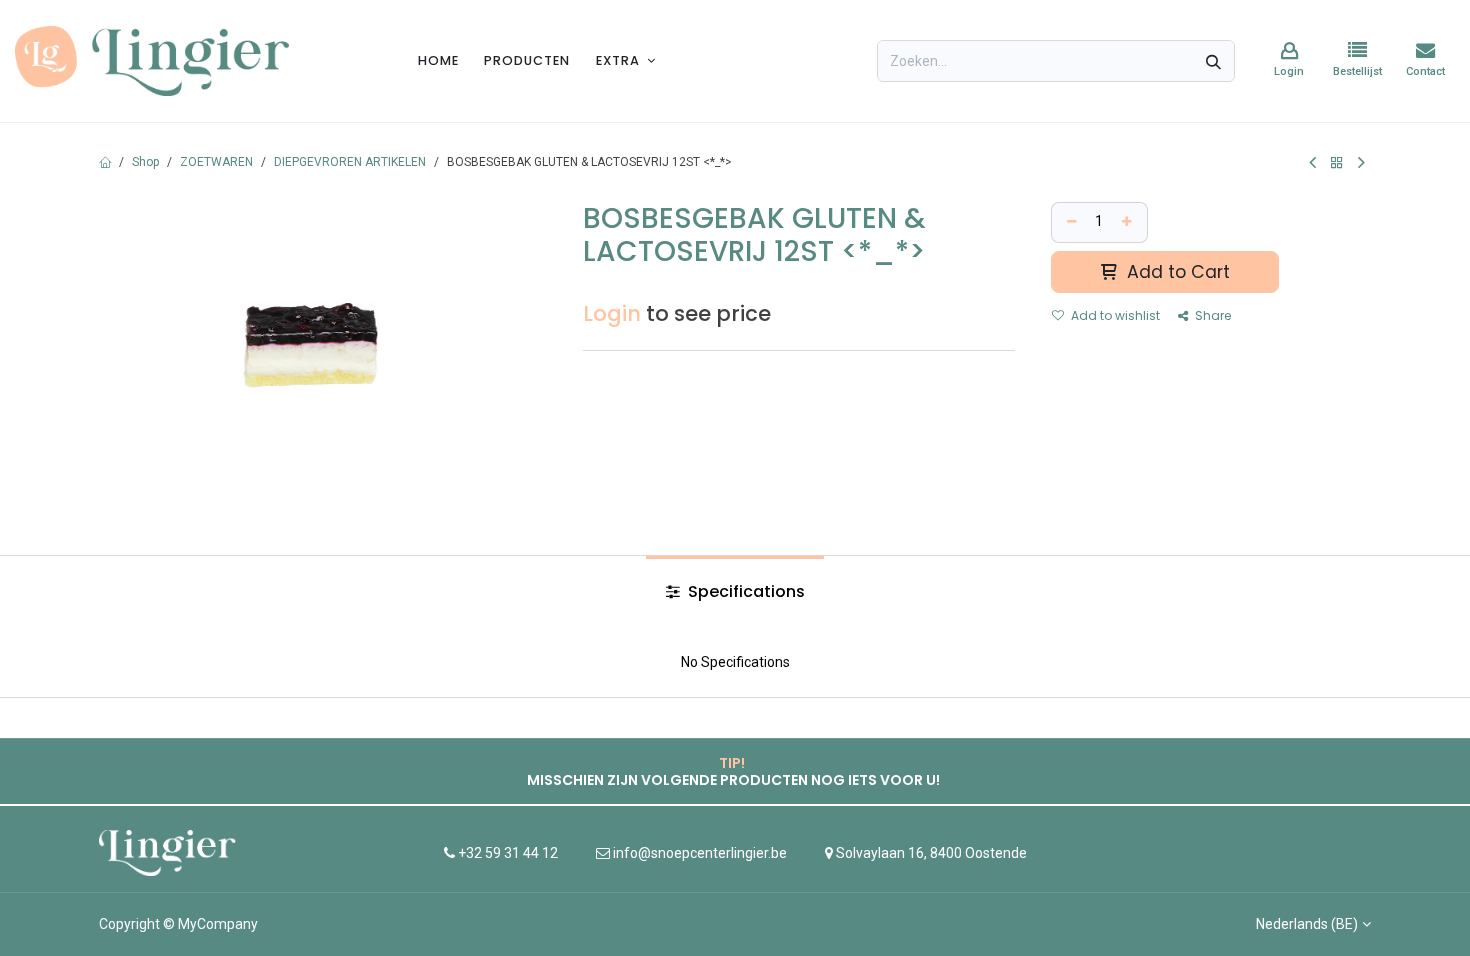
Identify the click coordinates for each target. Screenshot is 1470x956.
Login (612, 313)
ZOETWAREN (216, 162)
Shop (145, 162)
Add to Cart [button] (1176, 272)
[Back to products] (1337, 162)
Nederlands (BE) (1307, 924)
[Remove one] (1070, 222)
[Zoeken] (1213, 61)
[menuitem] (438, 60)
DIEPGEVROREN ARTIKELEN (350, 162)
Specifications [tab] (744, 591)
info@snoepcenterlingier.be (700, 853)
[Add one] (1129, 222)
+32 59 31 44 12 (506, 853)
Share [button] (1211, 315)
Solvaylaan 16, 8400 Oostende (931, 853)
